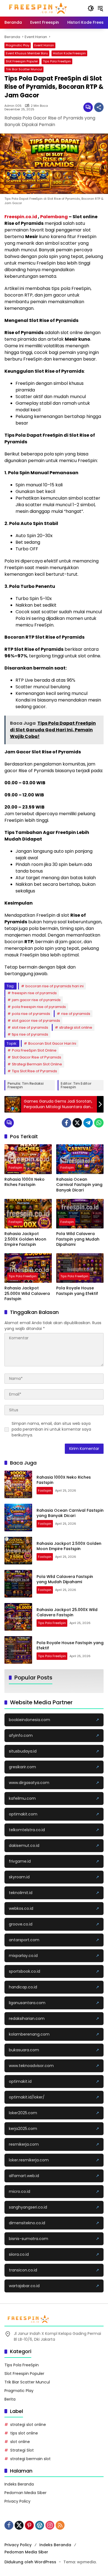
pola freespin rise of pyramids (39, 1007)
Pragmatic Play (18, 45)
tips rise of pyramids (30, 1034)
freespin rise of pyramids (34, 993)
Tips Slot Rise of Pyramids (34, 1071)
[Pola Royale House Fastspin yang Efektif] (80, 1268)
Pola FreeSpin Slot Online (34, 1050)
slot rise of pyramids (30, 1027)
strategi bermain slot (30, 2459)
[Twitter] (77, 1123)
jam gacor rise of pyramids (36, 1000)
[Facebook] (66, 1123)
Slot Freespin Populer (22, 61)
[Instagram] (50, 2525)
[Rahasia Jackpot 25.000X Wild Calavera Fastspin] (28, 1268)
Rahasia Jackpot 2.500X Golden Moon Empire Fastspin (25, 1239)
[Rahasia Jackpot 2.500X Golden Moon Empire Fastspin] (28, 1214)
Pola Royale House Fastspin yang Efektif (77, 1291)
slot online (20, 2442)
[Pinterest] (29, 2525)
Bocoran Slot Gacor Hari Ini (52, 1043)
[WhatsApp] (99, 1123)
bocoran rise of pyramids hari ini (55, 986)
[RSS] (60, 2525)
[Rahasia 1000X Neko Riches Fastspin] (28, 1159)
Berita (10, 2399)
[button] (91, 8)
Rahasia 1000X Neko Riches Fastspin (25, 1182)
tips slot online (24, 2433)
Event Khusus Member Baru (27, 53)
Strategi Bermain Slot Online (37, 1064)
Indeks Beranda (19, 2484)
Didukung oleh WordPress (30, 2562)
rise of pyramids (76, 1014)
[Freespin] (38, 8)
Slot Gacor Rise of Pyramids (37, 1057)
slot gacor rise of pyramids (36, 1021)
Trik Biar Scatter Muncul (24, 69)
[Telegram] (88, 1123)
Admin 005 (13, 106)
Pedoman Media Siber (25, 2493)
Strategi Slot (22, 2450)
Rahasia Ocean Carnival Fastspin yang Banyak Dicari (79, 1185)
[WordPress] (40, 2525)
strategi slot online (76, 1027)
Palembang (54, 217)
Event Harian (44, 45)
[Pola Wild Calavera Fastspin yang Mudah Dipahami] (80, 1214)
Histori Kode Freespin (69, 53)
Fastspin (15, 1167)
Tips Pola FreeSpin (57, 61)
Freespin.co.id (21, 217)
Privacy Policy (17, 2501)
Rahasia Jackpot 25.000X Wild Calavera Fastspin (27, 1294)
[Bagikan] (99, 107)
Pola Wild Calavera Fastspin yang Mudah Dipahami (78, 1239)
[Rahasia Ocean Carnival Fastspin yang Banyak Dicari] (80, 1159)
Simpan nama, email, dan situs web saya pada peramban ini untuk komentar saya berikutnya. (51, 1429)
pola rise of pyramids (31, 1014)
